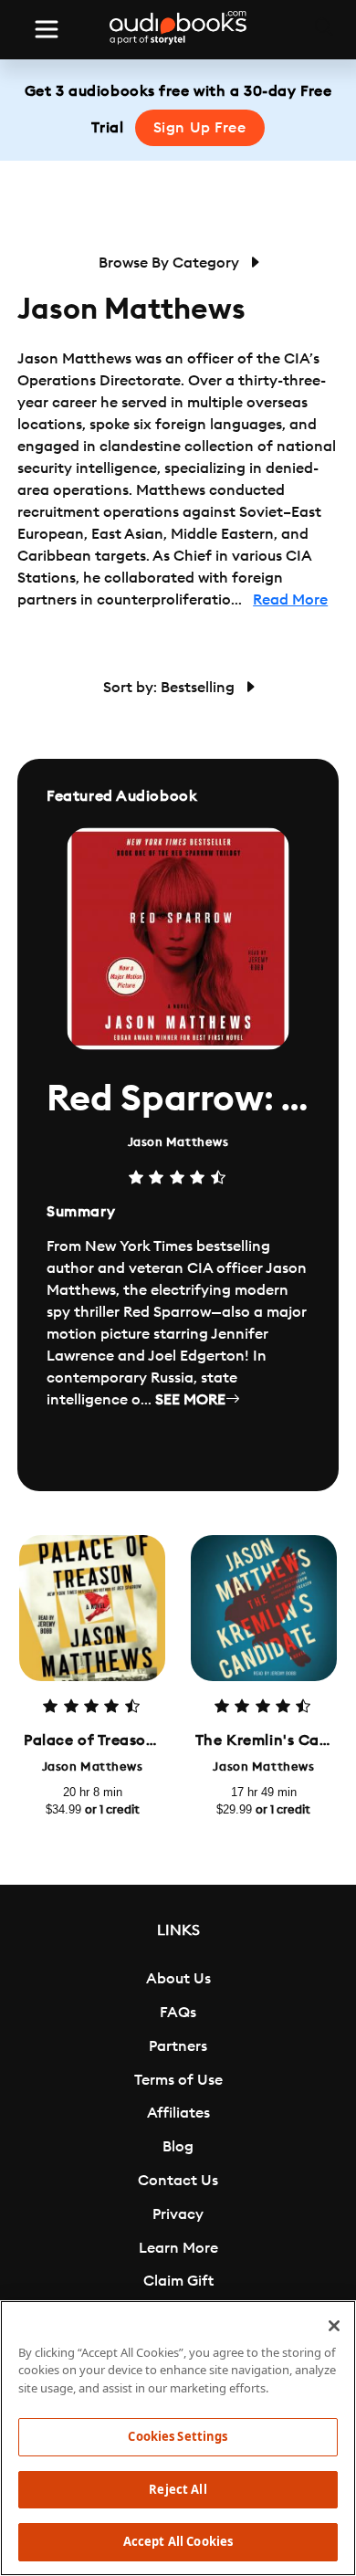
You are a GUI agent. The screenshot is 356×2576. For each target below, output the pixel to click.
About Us (178, 1979)
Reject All (178, 2489)
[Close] (334, 2326)
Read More (290, 600)
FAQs (178, 2013)
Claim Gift (178, 2281)
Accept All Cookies (178, 2541)
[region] (178, 2438)
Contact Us (178, 2181)
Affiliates (178, 2113)
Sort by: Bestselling (171, 688)
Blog (178, 2147)
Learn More (178, 2248)
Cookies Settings (178, 2436)
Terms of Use (178, 2080)
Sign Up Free (200, 128)
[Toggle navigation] (47, 29)
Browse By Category (171, 263)
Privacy (178, 2214)
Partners (178, 2046)
